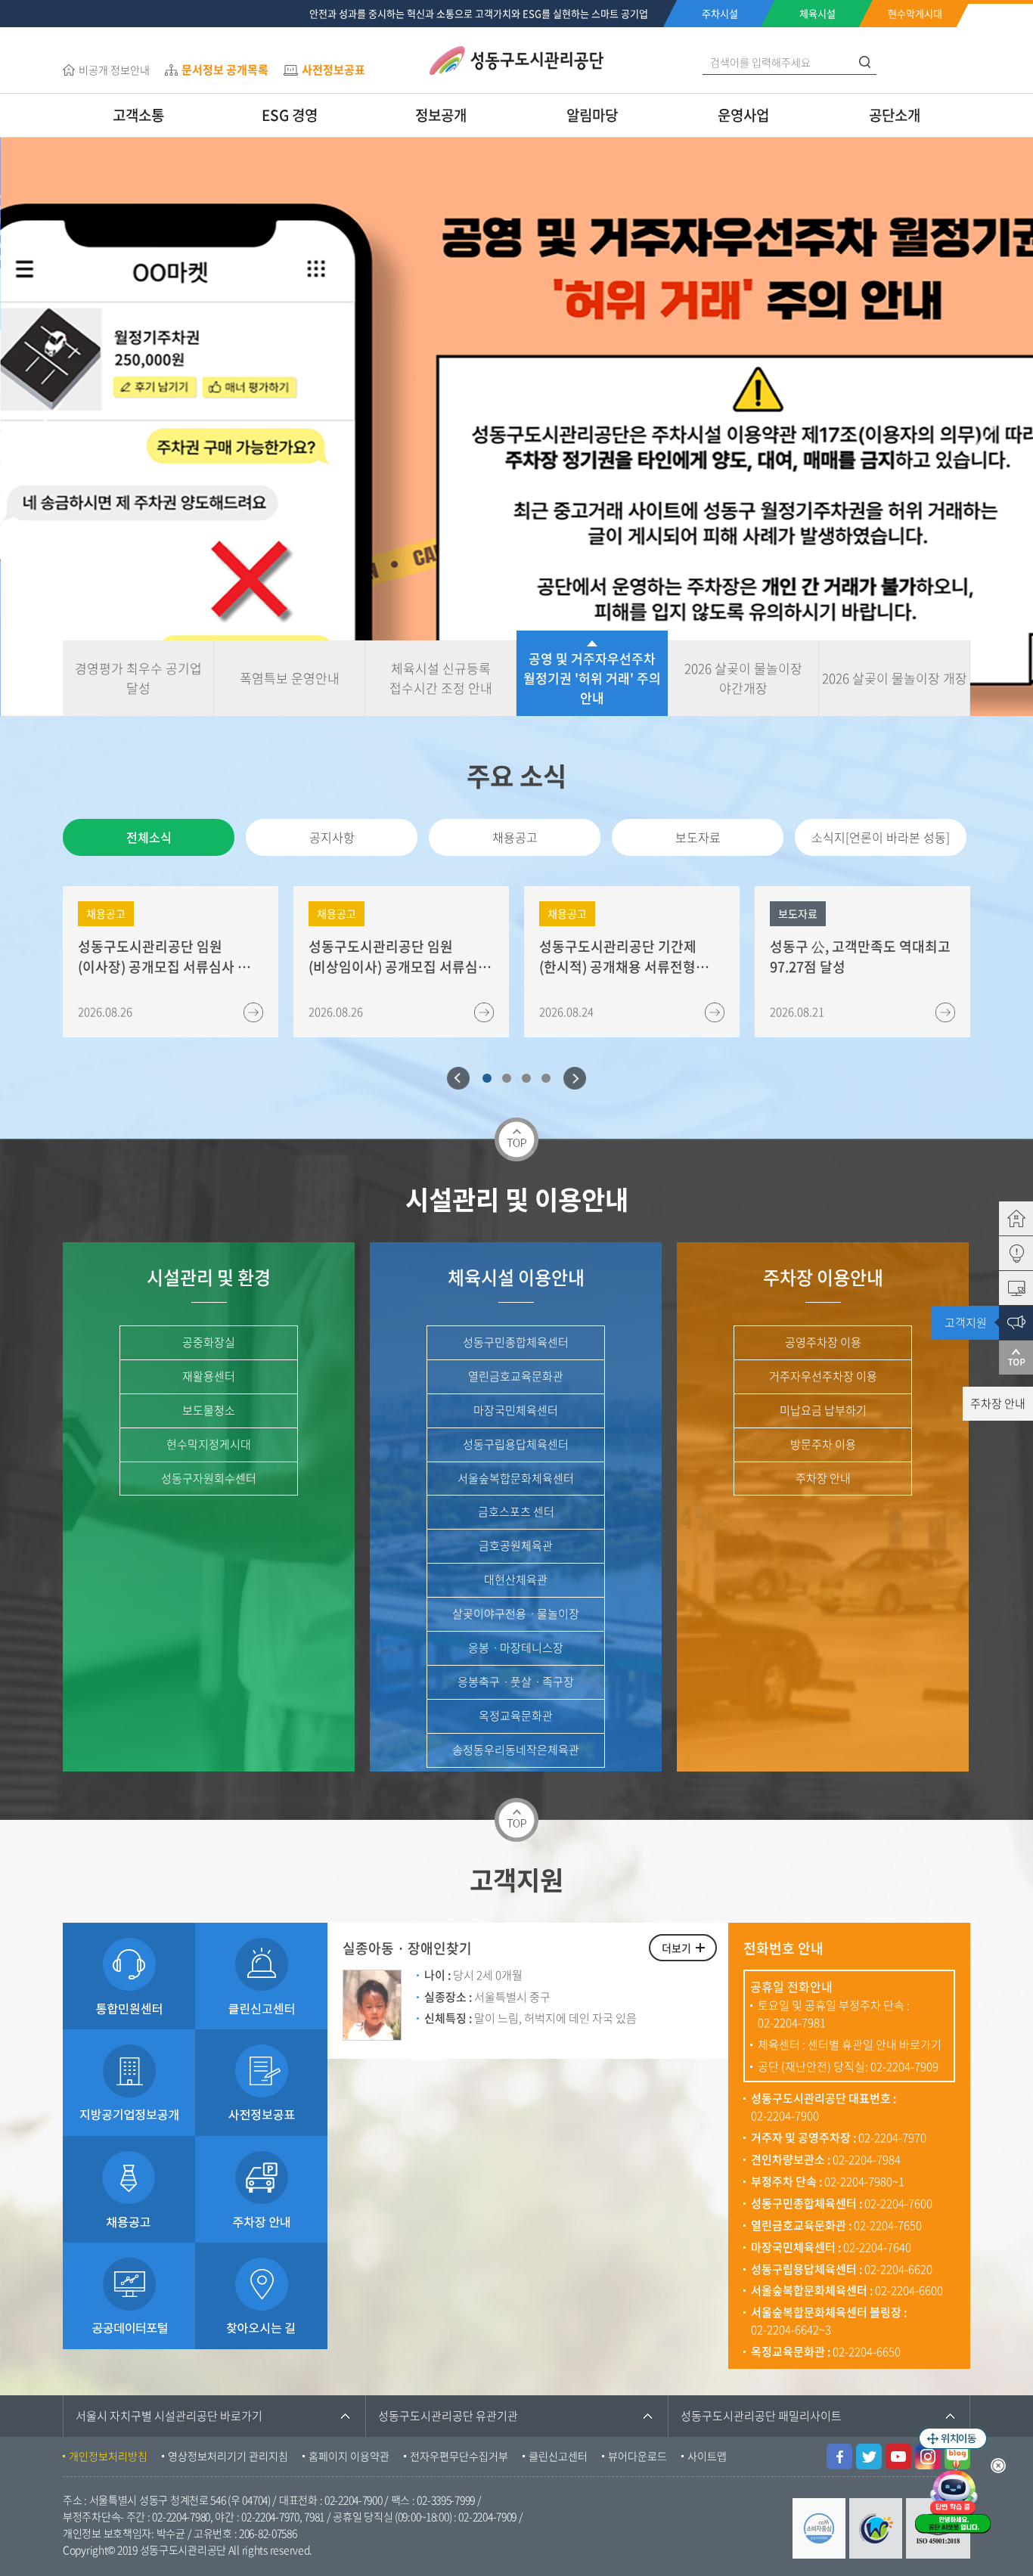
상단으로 (998, 1358)
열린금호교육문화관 (516, 1376)
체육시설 (817, 13)
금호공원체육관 (516, 1545)
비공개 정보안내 (114, 70)
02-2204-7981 (792, 2023)
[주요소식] (998, 1253)
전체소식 (149, 837)
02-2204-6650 (867, 2351)
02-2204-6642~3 (791, 2330)
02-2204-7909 (904, 2066)
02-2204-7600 (898, 2203)
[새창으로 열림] (129, 2038)
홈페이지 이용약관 (349, 2456)
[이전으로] (458, 1078)
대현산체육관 (516, 1579)
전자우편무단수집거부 (459, 2456)
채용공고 (515, 837)
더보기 (676, 1948)
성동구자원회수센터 (209, 1478)
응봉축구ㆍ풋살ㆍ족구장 (516, 1682)
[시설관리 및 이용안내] (998, 1288)
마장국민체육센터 (516, 1410)
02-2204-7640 (877, 2247)
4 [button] (546, 1078)
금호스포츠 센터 (516, 1511)
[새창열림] (839, 2452)
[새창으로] (261, 2144)
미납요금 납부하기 (823, 1410)
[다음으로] (575, 1078)
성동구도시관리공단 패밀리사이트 (761, 2416)
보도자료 (698, 837)
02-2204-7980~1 (864, 2181)
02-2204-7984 (867, 2159)
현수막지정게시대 (209, 1444)
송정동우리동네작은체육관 (516, 1750)
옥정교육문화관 (516, 1716)
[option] (516, 427)
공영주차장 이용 (823, 1342)
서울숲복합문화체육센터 (516, 1478)
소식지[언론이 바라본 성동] (881, 837)
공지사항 (332, 837)
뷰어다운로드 (637, 2456)
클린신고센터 (558, 2456)
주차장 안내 (823, 1478)
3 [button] (526, 1078)
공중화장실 (209, 1342)
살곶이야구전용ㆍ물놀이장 (516, 1613)
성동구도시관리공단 (516, 60)
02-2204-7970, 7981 (283, 2516)
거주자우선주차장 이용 (823, 1376)
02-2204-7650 (888, 2225)
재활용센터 (209, 1376)
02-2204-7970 (892, 2137)
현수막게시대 (915, 13)
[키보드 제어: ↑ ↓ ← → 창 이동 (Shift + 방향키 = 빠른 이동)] (953, 2438)
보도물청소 (209, 1410)
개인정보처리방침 (108, 2456)
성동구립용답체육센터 (516, 1444)
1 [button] (487, 1078)
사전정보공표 (333, 70)
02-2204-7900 (785, 2116)
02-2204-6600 (909, 2290)
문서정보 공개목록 (225, 70)
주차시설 (720, 13)
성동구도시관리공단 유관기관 (448, 2416)
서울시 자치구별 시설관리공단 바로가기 (169, 2416)
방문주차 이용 (823, 1444)
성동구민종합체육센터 (516, 1342)
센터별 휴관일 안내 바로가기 (875, 2044)
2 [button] (507, 1078)
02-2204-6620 (898, 2269)
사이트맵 (707, 2456)
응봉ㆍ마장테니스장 (516, 1648)
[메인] (998, 1218)
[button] (50, 427)
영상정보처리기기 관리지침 (228, 2456)
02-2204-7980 (181, 2516)
